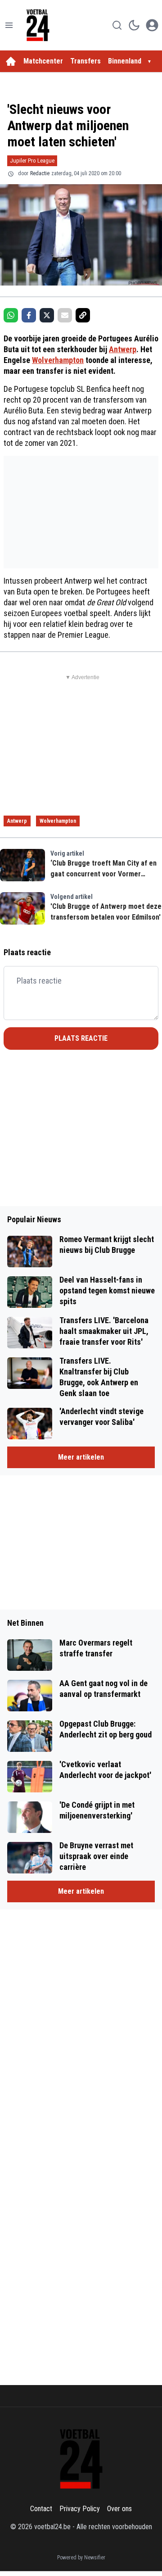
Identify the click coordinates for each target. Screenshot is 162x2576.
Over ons (119, 2509)
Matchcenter (43, 61)
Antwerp (123, 349)
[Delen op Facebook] (29, 315)
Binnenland (125, 61)
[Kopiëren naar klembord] (83, 315)
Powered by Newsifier (81, 2558)
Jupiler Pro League (32, 161)
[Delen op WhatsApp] (11, 315)
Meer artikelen (81, 1457)
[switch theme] (134, 25)
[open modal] (152, 25)
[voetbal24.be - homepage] (38, 25)
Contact (41, 2509)
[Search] (117, 25)
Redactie (40, 173)
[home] (11, 61)
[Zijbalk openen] (9, 25)
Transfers (85, 61)
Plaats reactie (81, 1038)
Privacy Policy (80, 2509)
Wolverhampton (58, 360)
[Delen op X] (47, 315)
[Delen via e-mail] (65, 315)
